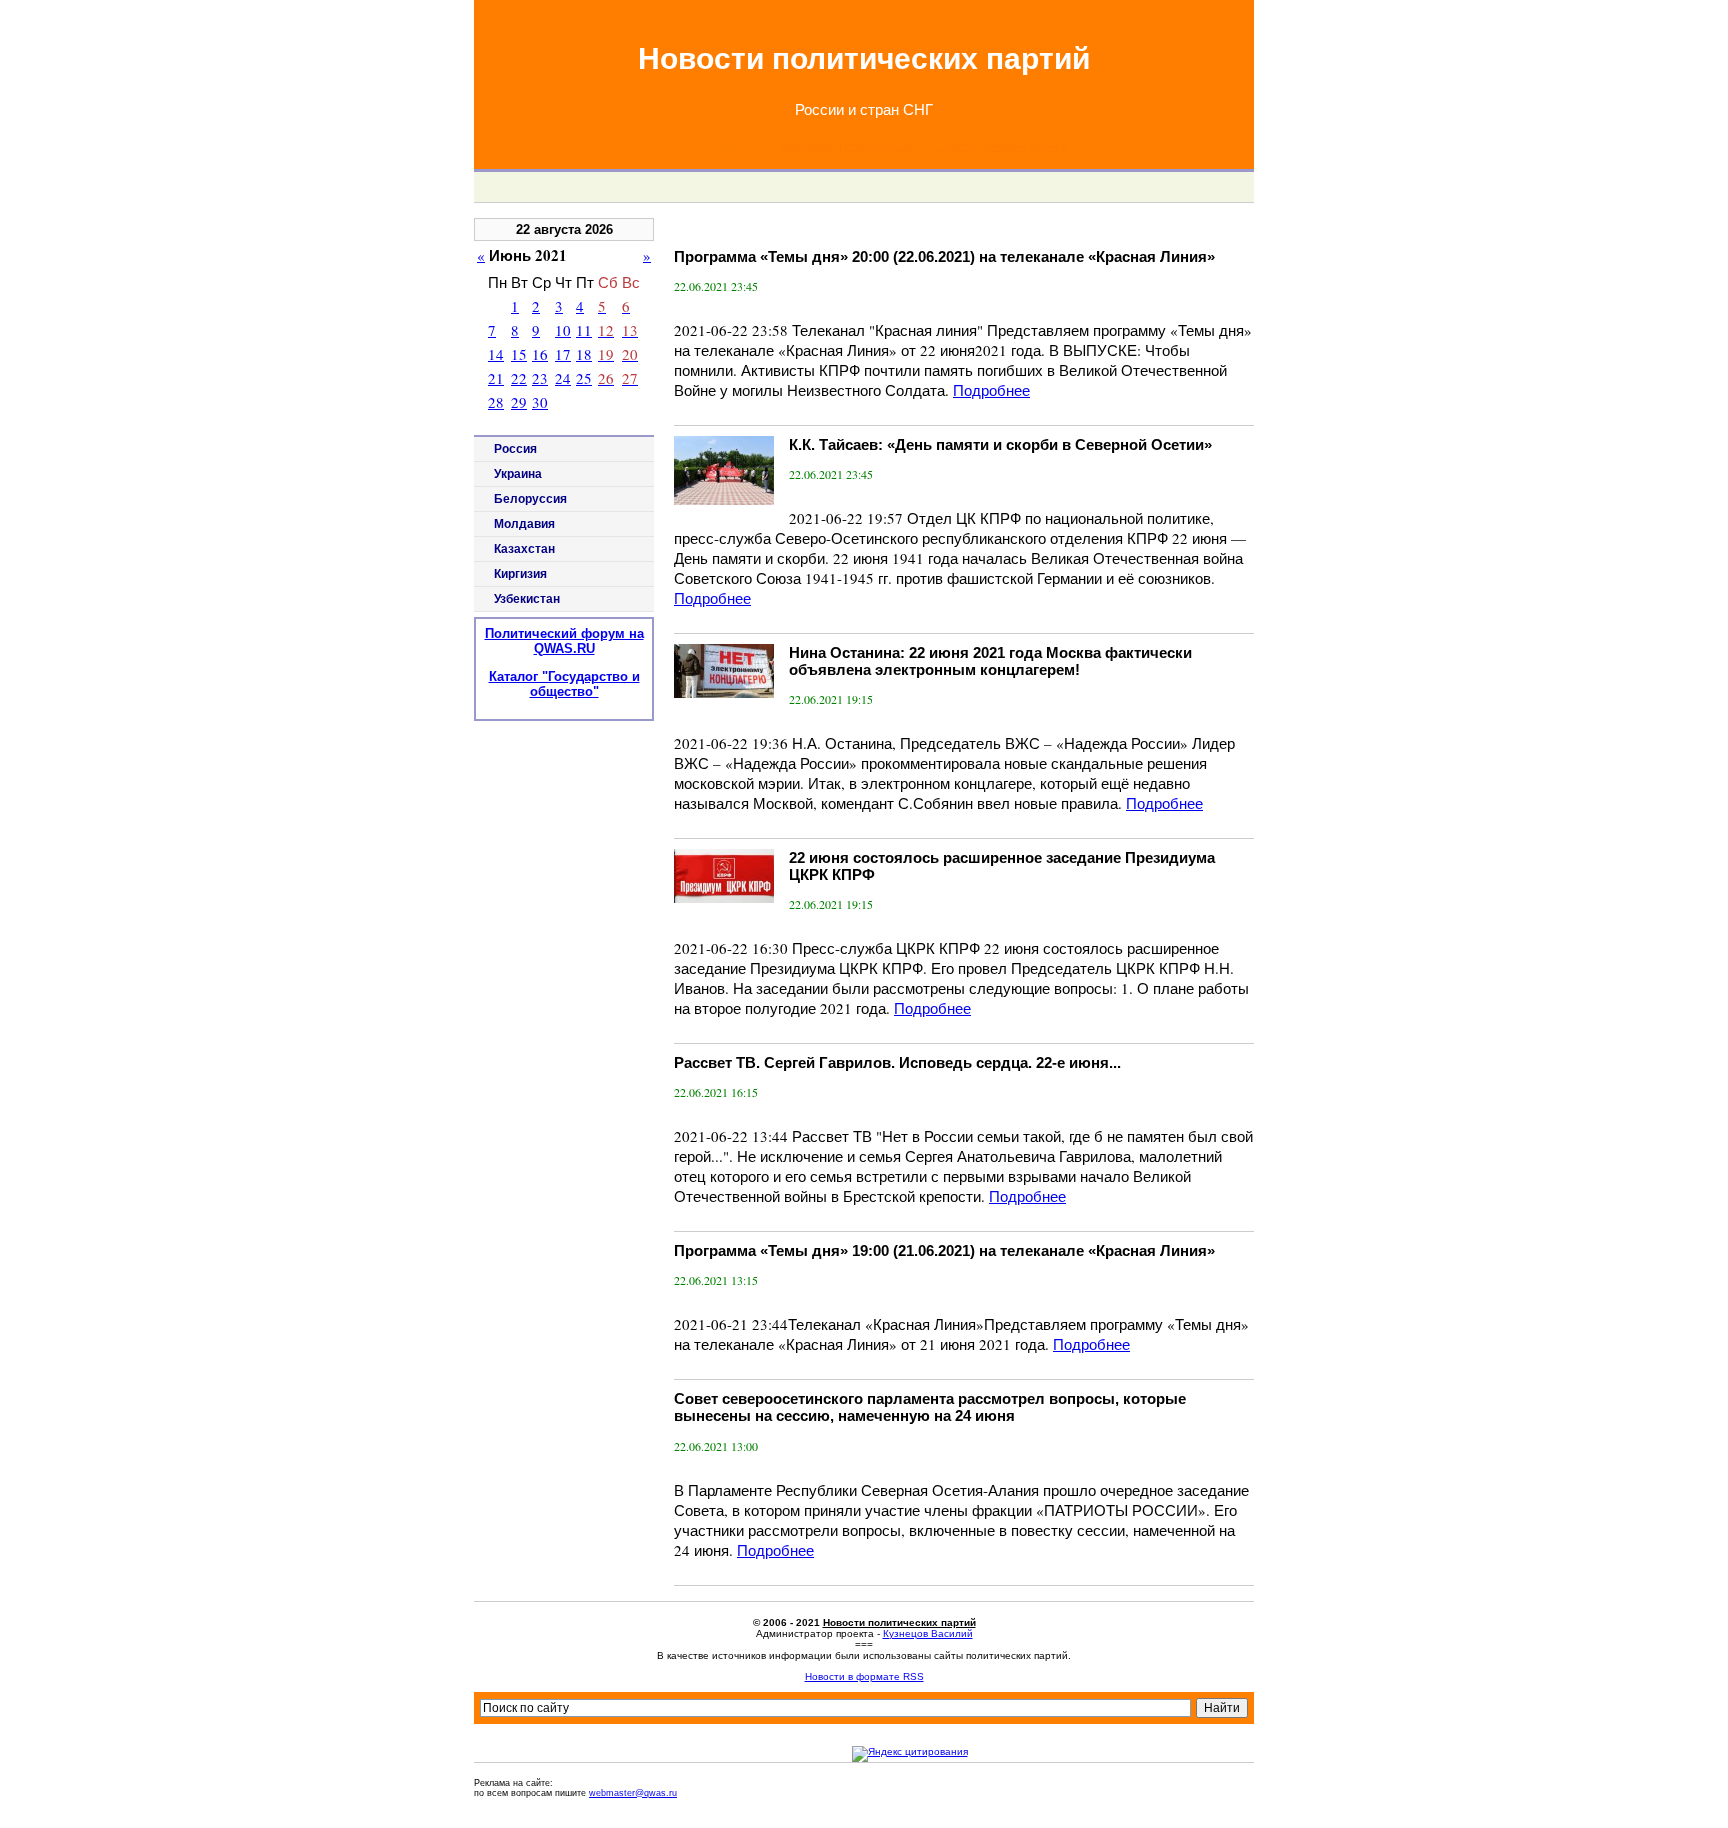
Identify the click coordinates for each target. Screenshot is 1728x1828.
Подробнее (991, 390)
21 (496, 378)
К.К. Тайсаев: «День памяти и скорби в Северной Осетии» (1000, 444)
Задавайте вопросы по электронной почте (924, 144)
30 (540, 402)
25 (584, 378)
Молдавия (524, 524)
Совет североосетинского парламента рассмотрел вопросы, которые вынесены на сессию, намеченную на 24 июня (930, 1407)
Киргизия (520, 574)
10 (563, 330)
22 (519, 378)
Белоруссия (530, 499)
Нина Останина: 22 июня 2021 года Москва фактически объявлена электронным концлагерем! (990, 661)
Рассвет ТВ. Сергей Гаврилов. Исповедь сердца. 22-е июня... (897, 1062)
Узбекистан (527, 599)
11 (584, 330)
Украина (518, 474)
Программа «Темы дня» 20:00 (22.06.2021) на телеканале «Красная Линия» (944, 256)
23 (540, 378)
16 (540, 354)
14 (496, 354)
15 (519, 354)
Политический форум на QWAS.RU (564, 641)
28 (496, 402)
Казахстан (524, 549)
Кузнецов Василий (928, 1633)
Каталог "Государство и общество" (564, 684)
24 (563, 378)
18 (584, 354)
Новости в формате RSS (864, 1676)
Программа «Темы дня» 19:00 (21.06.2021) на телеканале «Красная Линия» (944, 1250)
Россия (515, 449)
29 (519, 402)
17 (563, 354)
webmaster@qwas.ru (633, 1793)
